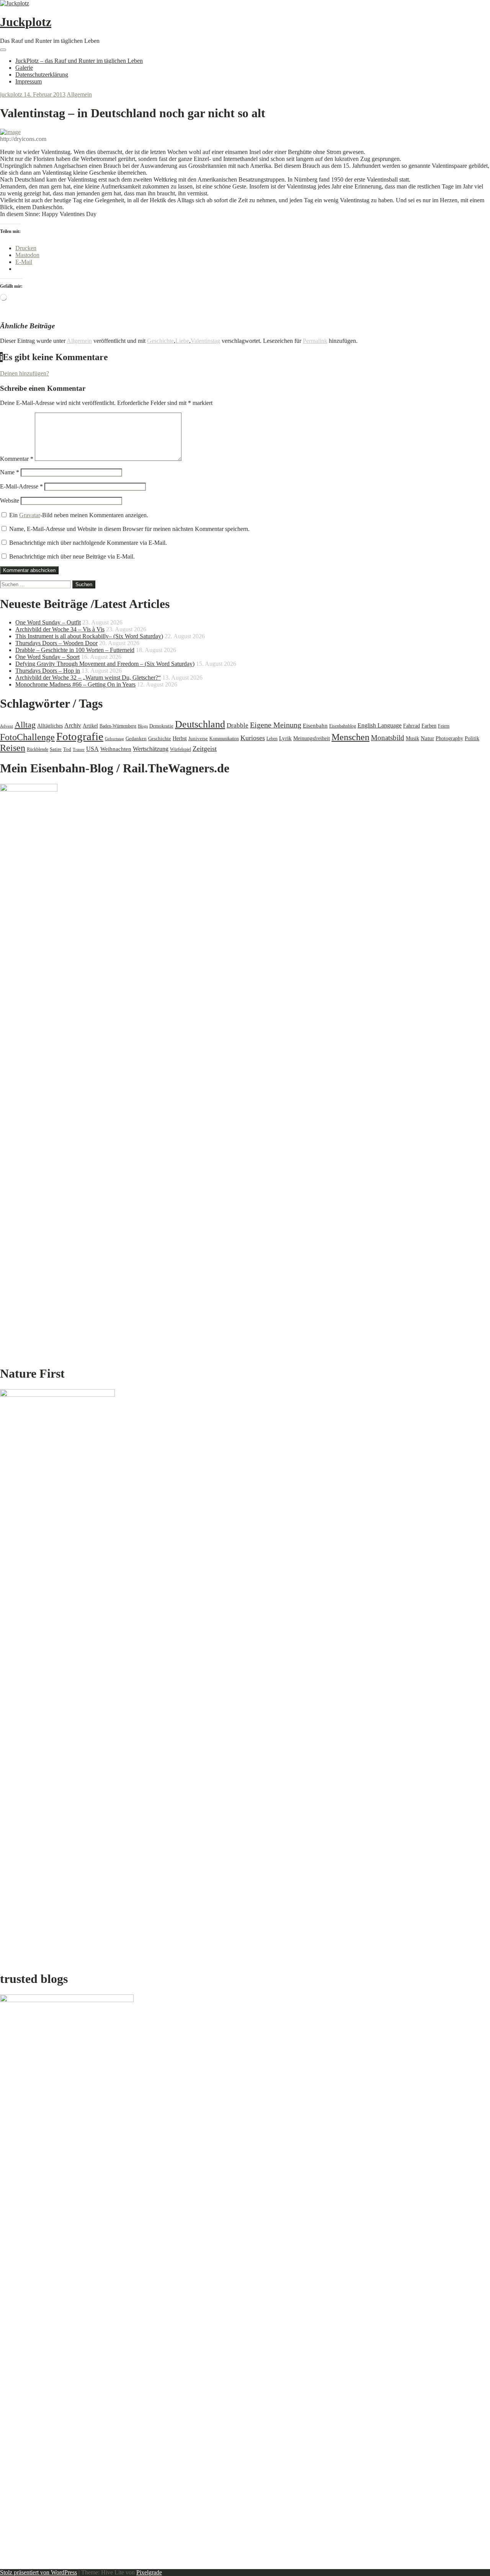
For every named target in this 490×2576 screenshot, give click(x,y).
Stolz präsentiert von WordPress (38, 2572)
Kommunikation (224, 739)
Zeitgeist (205, 749)
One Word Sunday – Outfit (48, 622)
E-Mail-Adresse (21, 486)
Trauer (79, 749)
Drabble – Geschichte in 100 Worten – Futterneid (75, 650)
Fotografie (80, 736)
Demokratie (161, 726)
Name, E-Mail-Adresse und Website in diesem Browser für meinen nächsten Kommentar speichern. (129, 529)
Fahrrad (412, 726)
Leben (272, 739)
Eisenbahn (315, 725)
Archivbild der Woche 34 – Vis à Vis (60, 629)
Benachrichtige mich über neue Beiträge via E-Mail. (72, 556)
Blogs (143, 726)
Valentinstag (205, 341)
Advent (7, 726)
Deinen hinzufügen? (24, 373)
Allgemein (79, 94)
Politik (472, 738)
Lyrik (285, 738)
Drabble (238, 725)
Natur (427, 738)
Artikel (90, 726)
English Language (380, 725)
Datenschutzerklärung (42, 75)
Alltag (25, 725)
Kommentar (17, 459)
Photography (449, 738)
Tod (67, 749)
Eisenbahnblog (343, 726)
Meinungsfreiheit (312, 738)
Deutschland (200, 724)
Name (10, 472)
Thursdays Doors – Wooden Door (56, 643)
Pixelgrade (149, 2572)
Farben (429, 726)
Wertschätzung (151, 749)
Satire (56, 749)
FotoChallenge (27, 737)
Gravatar (30, 515)
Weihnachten (116, 749)
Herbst (180, 738)
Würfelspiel (180, 749)
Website (10, 501)
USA (92, 749)
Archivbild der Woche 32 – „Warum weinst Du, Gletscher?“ (88, 678)
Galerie (24, 68)
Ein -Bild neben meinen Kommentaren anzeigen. (79, 515)
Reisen (13, 748)
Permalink (315, 341)
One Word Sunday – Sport (47, 657)
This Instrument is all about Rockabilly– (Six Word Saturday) (89, 636)
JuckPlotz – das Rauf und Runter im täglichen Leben (79, 61)
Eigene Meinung (276, 725)
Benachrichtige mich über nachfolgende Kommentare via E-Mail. (88, 543)
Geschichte (160, 341)
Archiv (73, 725)
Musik (412, 738)
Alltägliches (50, 726)
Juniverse (198, 738)
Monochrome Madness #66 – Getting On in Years (75, 684)
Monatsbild (388, 738)
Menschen (350, 737)
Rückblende (38, 749)
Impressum (29, 81)
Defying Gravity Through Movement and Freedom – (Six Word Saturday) (105, 664)
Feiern (444, 726)
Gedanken (136, 738)
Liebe (182, 341)
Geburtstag (114, 739)
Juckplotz (26, 22)
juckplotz (12, 94)
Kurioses (253, 738)
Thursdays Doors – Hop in (48, 671)
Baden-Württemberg (118, 726)
